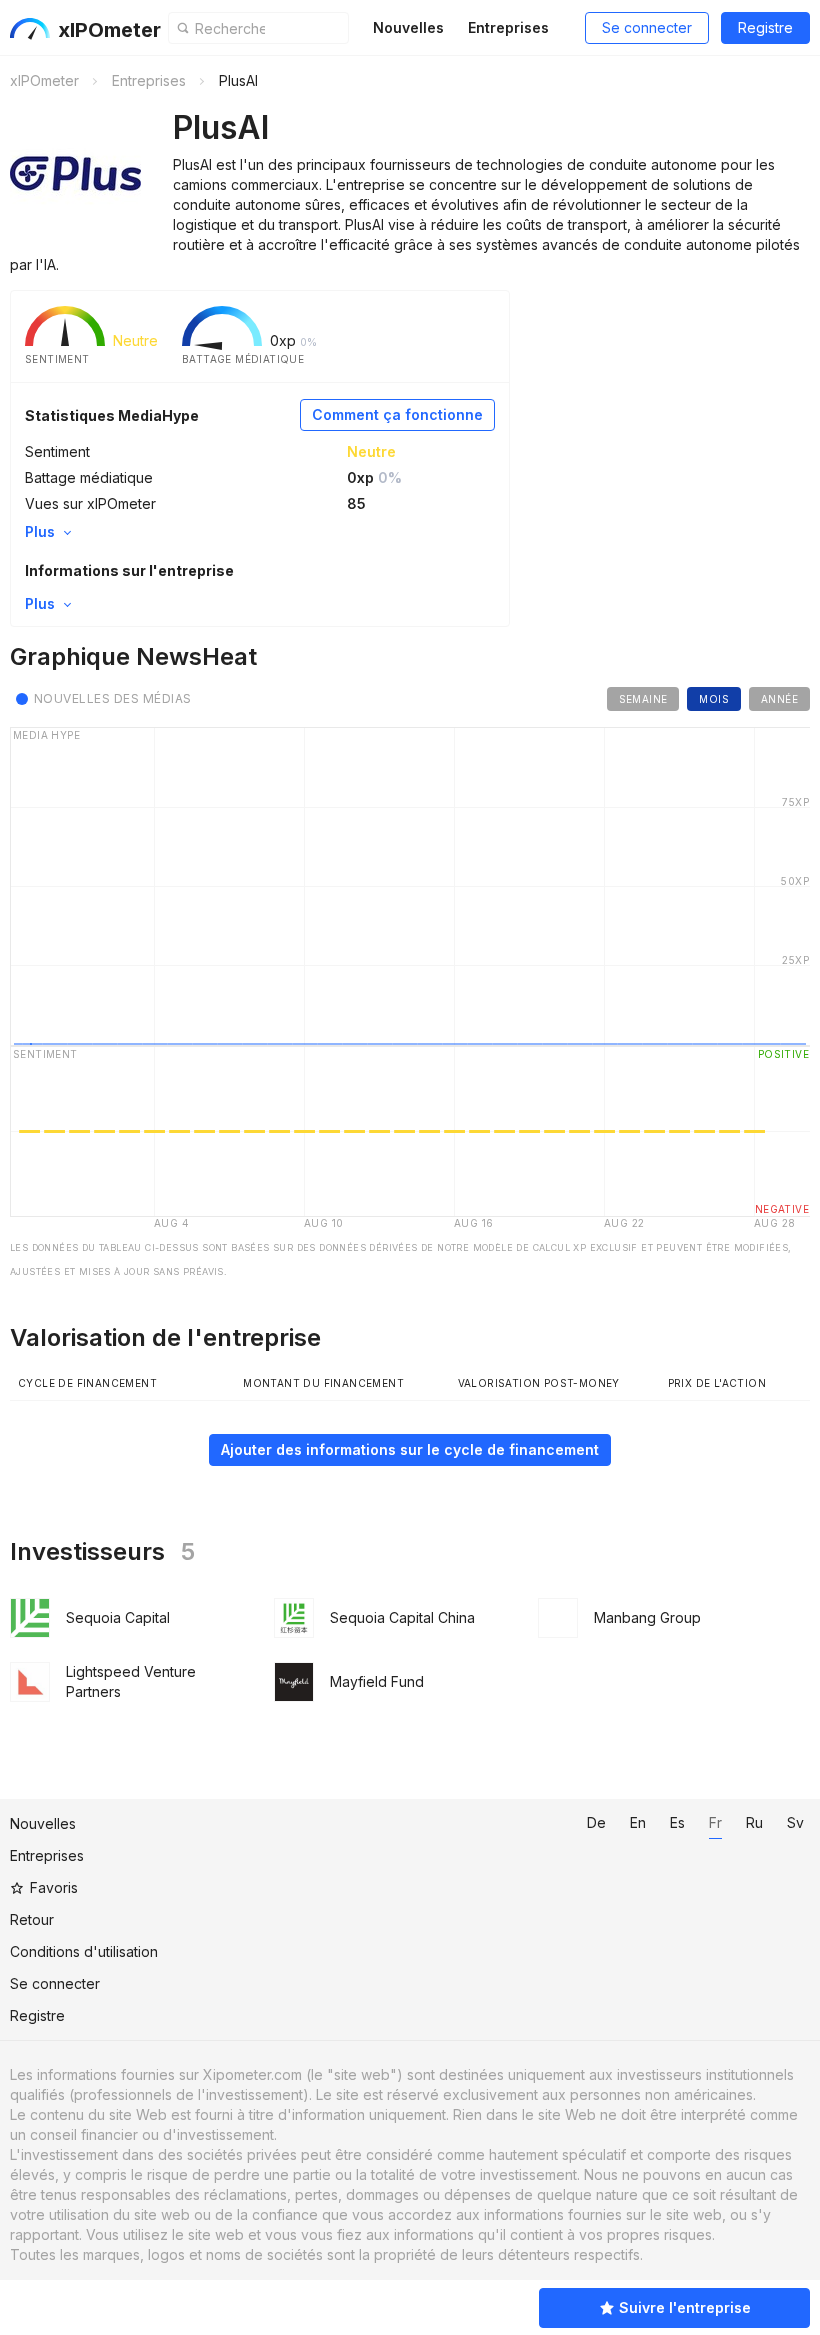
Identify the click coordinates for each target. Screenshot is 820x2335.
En (638, 1822)
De (596, 1822)
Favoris (54, 1887)
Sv (795, 1822)
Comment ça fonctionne (397, 414)
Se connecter (647, 27)
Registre (765, 27)
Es (677, 1822)
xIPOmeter (109, 30)
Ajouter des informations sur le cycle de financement (410, 1449)
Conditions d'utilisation (84, 1951)
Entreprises (508, 27)
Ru (754, 1822)
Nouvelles (408, 27)
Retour (32, 1919)
